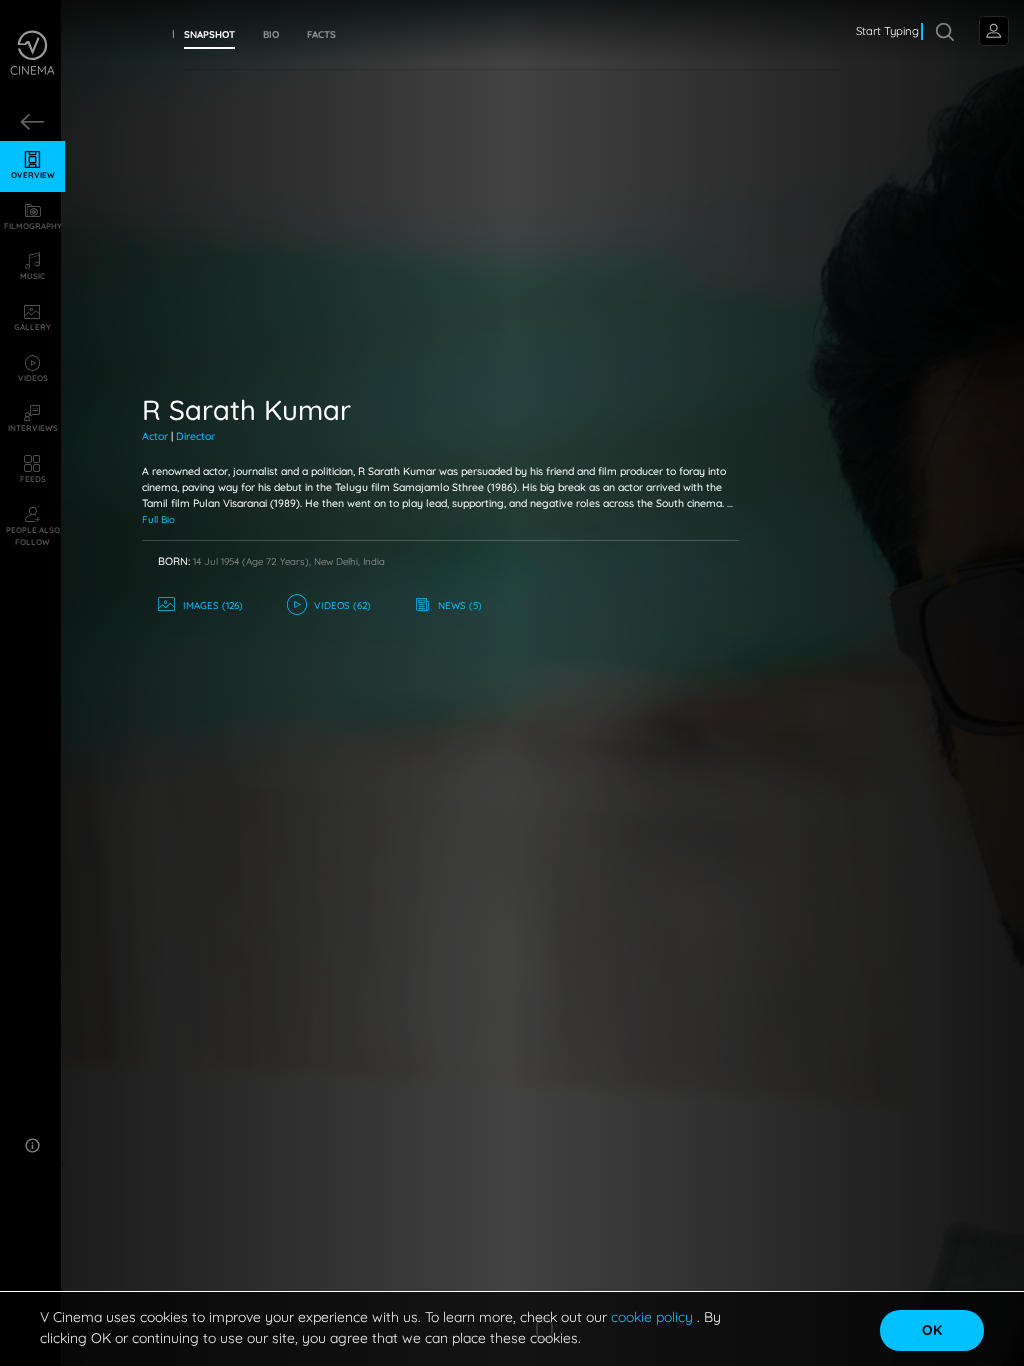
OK (932, 1330)
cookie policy (654, 1317)
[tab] (209, 35)
